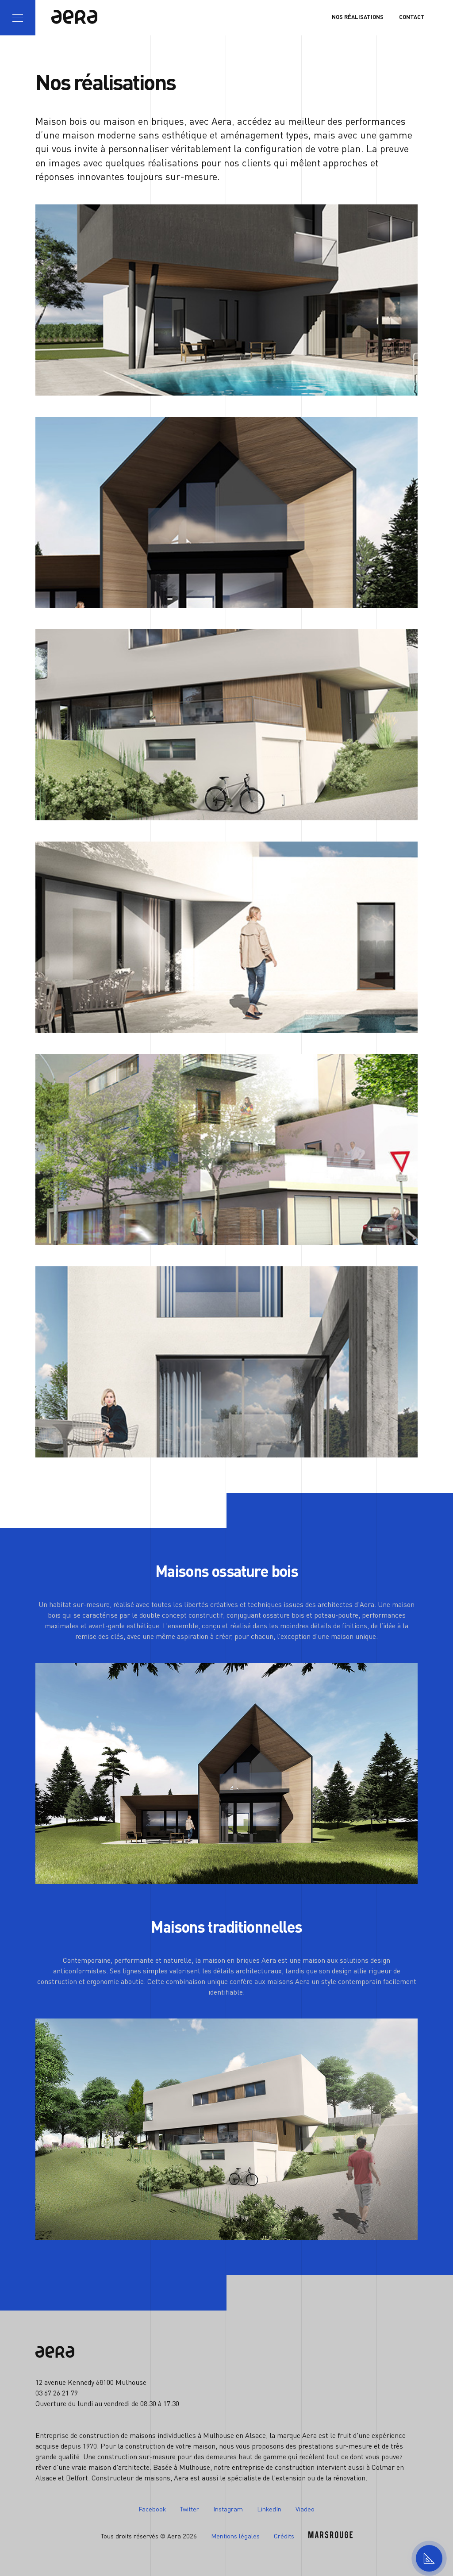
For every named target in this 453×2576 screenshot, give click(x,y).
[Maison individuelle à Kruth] (226, 512)
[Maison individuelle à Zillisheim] (226, 1362)
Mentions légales (235, 2536)
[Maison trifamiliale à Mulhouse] (226, 1150)
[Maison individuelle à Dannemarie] (226, 300)
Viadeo (305, 2509)
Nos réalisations (358, 17)
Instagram (228, 2509)
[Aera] (73, 18)
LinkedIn (269, 2509)
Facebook (152, 2509)
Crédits (284, 2536)
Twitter (190, 2509)
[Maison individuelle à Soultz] (226, 725)
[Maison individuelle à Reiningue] (226, 937)
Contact (412, 17)
